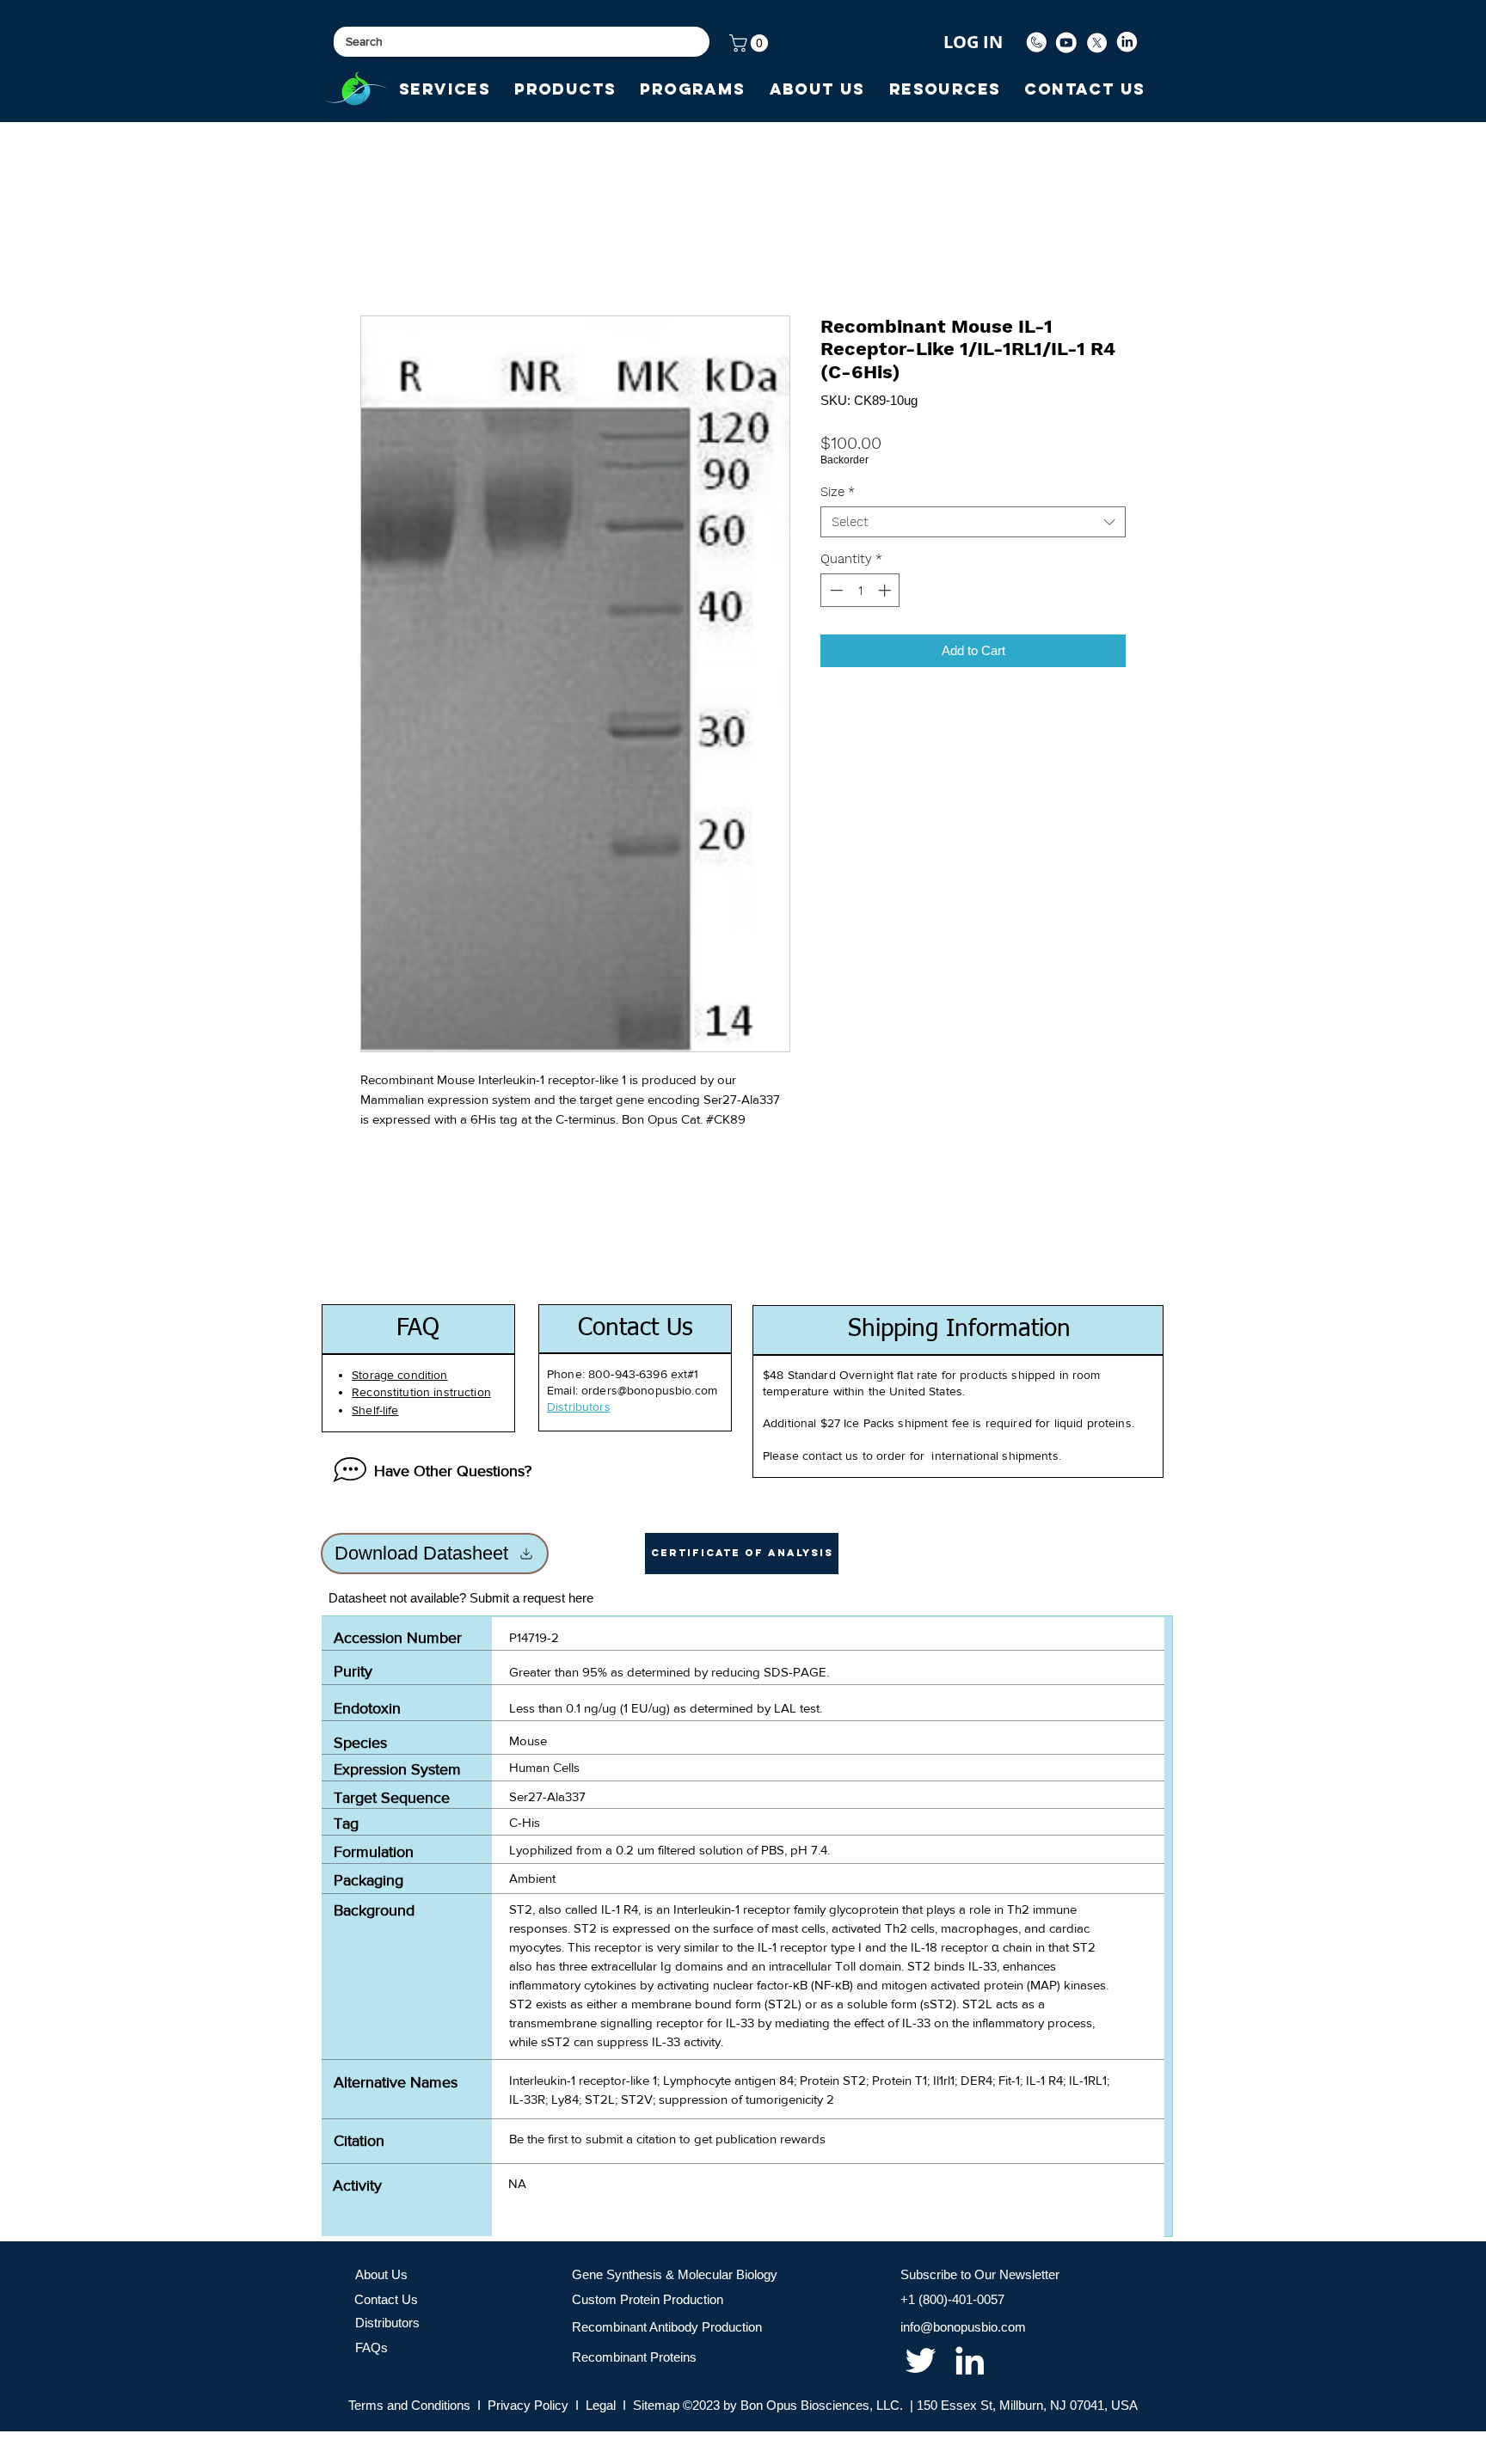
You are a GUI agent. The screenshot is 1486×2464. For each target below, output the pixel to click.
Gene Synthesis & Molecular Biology (675, 2274)
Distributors (387, 2323)
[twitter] (921, 2360)
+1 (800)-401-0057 (952, 2299)
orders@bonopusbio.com (649, 1390)
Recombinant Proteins (634, 2357)
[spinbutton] (860, 590)
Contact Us (386, 2299)
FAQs (371, 2348)
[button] (751, 43)
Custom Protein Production (648, 2299)
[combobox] (973, 522)
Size (838, 492)
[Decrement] (835, 590)
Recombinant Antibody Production (667, 2327)
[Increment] (886, 590)
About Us (381, 2274)
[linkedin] (970, 2360)
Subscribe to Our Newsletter (980, 2274)
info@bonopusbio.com (963, 2327)
